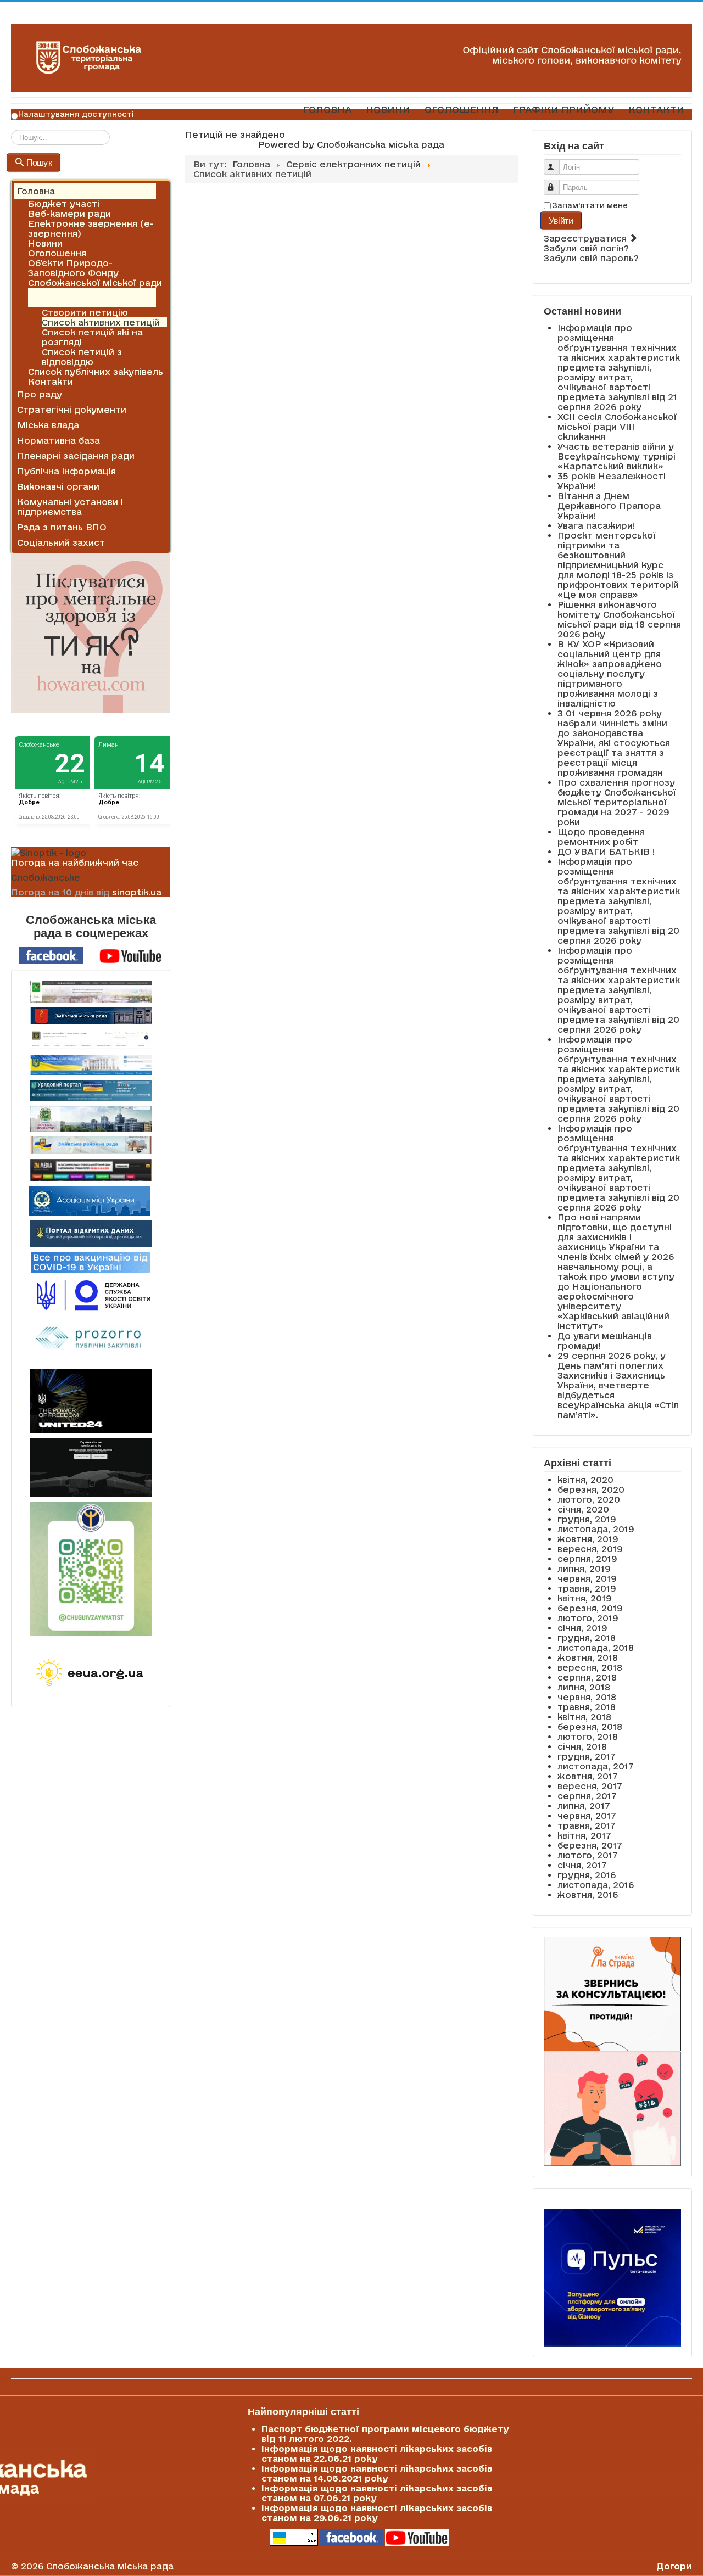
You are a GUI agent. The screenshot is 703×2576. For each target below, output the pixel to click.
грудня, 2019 (587, 1519)
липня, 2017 (584, 1806)
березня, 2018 (590, 1727)
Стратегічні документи (72, 410)
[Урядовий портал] (91, 1091)
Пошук (39, 162)
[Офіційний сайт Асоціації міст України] (89, 1200)
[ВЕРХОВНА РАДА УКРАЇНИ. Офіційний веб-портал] (91, 1065)
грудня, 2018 (587, 1638)
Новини (45, 243)
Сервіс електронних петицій (76, 298)
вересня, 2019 (590, 1549)
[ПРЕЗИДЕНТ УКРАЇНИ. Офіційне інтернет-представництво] (91, 1040)
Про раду (40, 394)
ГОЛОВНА (327, 110)
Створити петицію (85, 312)
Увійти (561, 220)
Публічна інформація (66, 471)
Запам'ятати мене (590, 205)
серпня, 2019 (587, 1559)
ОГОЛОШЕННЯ (462, 110)
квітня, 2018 (584, 1717)
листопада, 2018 (596, 1648)
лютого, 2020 (589, 1499)
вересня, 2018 (590, 1667)
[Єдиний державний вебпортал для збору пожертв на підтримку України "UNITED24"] (91, 1401)
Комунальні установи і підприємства (70, 507)
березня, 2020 (591, 1489)
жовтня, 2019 (588, 1539)
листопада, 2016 (596, 1885)
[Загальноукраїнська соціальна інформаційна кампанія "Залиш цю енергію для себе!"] (91, 1673)
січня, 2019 (582, 1628)
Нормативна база (58, 440)
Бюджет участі (64, 204)
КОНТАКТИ (656, 110)
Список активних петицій (101, 322)
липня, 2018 (584, 1687)
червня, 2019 (587, 1578)
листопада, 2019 (596, 1529)
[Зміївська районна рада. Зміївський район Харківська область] (91, 1145)
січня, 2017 (582, 1865)
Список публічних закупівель (96, 372)
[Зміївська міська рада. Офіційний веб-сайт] (91, 1016)
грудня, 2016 (587, 1875)
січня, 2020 (583, 1509)
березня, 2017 (590, 1845)
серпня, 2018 (587, 1677)
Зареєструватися (587, 238)
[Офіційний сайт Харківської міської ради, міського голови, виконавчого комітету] (91, 992)
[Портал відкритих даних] (91, 1233)
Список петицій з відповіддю (82, 357)
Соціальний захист (61, 542)
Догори (674, 2566)
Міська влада (48, 425)
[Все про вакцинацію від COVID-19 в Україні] (91, 1262)
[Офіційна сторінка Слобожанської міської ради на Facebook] (51, 955)
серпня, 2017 (587, 1796)
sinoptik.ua (137, 892)
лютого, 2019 (588, 1618)
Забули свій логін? (586, 248)
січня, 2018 (582, 1746)
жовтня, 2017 (588, 1776)
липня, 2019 (584, 1569)
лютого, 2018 (588, 1737)
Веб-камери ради (69, 214)
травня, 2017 (587, 1825)
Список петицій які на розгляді (92, 337)
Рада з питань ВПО (62, 527)
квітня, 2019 (585, 1598)
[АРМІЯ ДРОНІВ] (91, 1468)
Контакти (51, 382)
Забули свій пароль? (591, 258)
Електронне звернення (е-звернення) (91, 228)
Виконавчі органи (58, 486)
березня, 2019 (590, 1608)
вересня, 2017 (590, 1786)
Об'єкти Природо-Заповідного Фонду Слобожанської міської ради (95, 273)
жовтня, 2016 (588, 1895)
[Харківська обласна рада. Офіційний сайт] (91, 1119)
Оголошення (57, 253)
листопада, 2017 (596, 1766)
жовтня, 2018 (588, 1657)
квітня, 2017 (584, 1835)
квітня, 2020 (585, 1480)
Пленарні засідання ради (76, 456)
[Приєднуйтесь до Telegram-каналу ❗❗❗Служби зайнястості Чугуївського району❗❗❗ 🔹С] (91, 1569)
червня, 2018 (587, 1697)
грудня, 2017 (587, 1756)
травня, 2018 (587, 1707)
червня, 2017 (587, 1816)
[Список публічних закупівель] (91, 1340)
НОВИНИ (388, 110)
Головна (36, 191)
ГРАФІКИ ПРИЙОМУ (563, 110)
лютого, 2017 (588, 1855)
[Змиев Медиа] (91, 1170)
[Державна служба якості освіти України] (91, 1294)
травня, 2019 (587, 1588)
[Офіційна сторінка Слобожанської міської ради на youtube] (131, 955)
